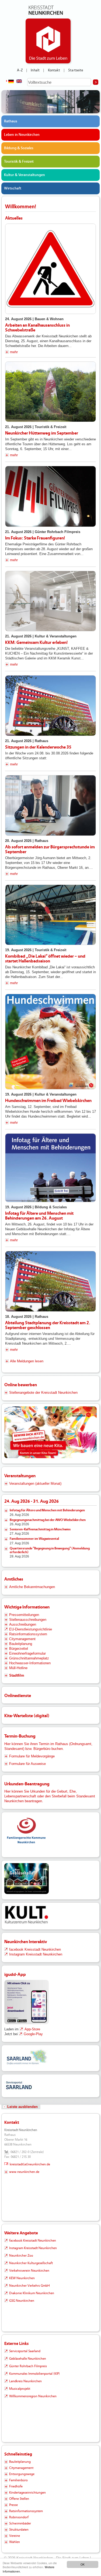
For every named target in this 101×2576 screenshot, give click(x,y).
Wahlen (15, 2542)
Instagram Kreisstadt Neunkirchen (36, 1954)
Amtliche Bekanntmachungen (32, 1587)
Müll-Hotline (18, 1668)
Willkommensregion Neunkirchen (33, 2396)
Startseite (76, 70)
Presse (13, 2505)
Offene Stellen (19, 2499)
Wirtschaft (13, 188)
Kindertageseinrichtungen (27, 2493)
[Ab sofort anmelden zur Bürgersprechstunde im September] (50, 805)
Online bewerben (21, 1385)
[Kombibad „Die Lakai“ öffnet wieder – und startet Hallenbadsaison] (50, 915)
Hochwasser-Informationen (30, 1663)
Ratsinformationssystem (28, 1634)
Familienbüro (18, 2480)
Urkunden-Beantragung (27, 1784)
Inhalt (35, 70)
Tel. (7, 2152)
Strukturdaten (19, 2530)
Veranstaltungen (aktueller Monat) (35, 1484)
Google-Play (33, 2034)
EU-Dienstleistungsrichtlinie (31, 1629)
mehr (14, 352)
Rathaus (11, 121)
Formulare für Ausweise (27, 1764)
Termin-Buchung (20, 1736)
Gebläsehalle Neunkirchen (28, 2359)
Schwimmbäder (20, 2523)
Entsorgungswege (22, 2474)
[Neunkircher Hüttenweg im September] (50, 392)
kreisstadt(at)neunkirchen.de (30, 2164)
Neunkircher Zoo (21, 2256)
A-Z (20, 70)
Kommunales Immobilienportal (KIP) (34, 2374)
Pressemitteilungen (24, 1615)
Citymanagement (22, 1639)
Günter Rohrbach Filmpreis (28, 2366)
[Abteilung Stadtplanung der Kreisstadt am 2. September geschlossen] (50, 1281)
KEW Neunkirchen (22, 2278)
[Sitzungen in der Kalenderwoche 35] (50, 706)
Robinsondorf (19, 2517)
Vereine (15, 2536)
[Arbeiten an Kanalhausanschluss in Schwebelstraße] (50, 269)
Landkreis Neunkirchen (25, 2381)
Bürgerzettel (19, 1649)
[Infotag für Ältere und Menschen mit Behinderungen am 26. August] (50, 1168)
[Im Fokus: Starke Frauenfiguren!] (50, 496)
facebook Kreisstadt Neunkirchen (35, 1949)
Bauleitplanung (21, 1644)
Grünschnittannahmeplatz (29, 1658)
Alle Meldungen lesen (27, 1361)
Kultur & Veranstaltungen (25, 175)
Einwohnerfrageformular (27, 1653)
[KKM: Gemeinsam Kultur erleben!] (50, 601)
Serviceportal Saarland (25, 2351)
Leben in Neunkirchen (22, 135)
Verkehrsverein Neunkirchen (29, 2271)
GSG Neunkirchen (22, 2301)
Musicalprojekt (20, 2389)
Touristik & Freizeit (19, 162)
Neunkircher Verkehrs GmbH (29, 2286)
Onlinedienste (18, 1696)
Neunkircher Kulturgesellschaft (31, 2263)
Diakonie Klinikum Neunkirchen (32, 2293)
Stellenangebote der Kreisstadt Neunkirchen (43, 1393)
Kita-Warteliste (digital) (27, 1716)
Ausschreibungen (23, 1624)
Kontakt (54, 70)
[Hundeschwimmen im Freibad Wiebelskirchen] (50, 1042)
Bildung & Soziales (19, 148)
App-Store (32, 2029)
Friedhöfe (16, 2486)
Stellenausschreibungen (28, 1620)
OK (83, 2564)
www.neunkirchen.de (24, 2172)
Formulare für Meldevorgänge (32, 1756)
